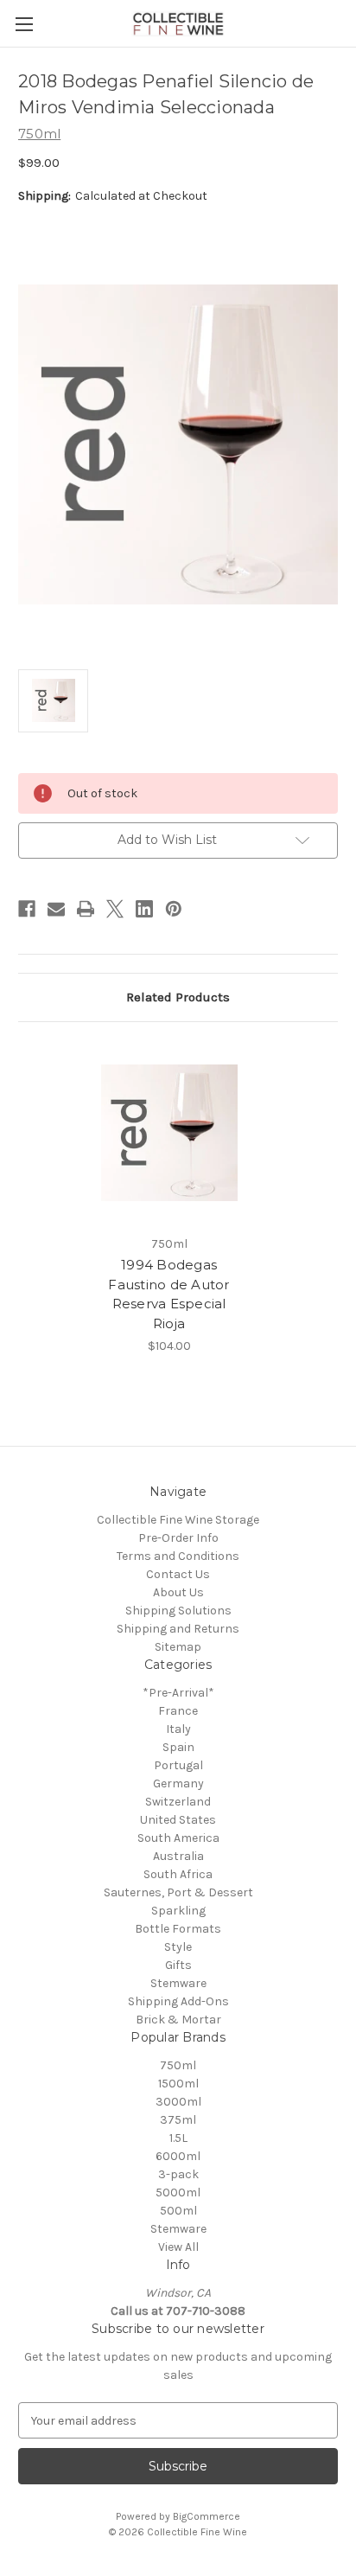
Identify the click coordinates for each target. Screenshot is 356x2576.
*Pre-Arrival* (178, 1693)
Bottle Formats (178, 1929)
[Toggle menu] (24, 24)
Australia (178, 1856)
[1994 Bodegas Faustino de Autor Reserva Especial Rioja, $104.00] (169, 1133)
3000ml (178, 2102)
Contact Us (178, 1574)
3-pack (178, 2174)
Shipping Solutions (178, 1611)
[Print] (86, 909)
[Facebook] (27, 909)
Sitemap (178, 1647)
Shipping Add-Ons (178, 2001)
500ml (178, 2211)
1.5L (178, 2138)
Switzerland (178, 1802)
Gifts (178, 1965)
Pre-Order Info (178, 1538)
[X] (115, 909)
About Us (178, 1592)
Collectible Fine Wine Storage (178, 1520)
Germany (178, 1783)
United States (178, 1820)
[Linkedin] (144, 909)
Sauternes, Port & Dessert (178, 1892)
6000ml (178, 2156)
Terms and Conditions (178, 1556)
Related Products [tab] (178, 997)
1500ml (178, 2084)
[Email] (56, 909)
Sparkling (178, 1911)
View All (178, 2247)
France (178, 1711)
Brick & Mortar (178, 2020)
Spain (178, 1747)
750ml (178, 2065)
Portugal (178, 1765)
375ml (178, 2120)
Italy (178, 1729)
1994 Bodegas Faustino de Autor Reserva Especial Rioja (168, 1294)
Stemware (178, 1983)
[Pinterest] (174, 909)
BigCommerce (207, 2516)
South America (178, 1838)
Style (178, 1947)
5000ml (178, 2192)
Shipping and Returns (178, 1629)
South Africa (178, 1874)
